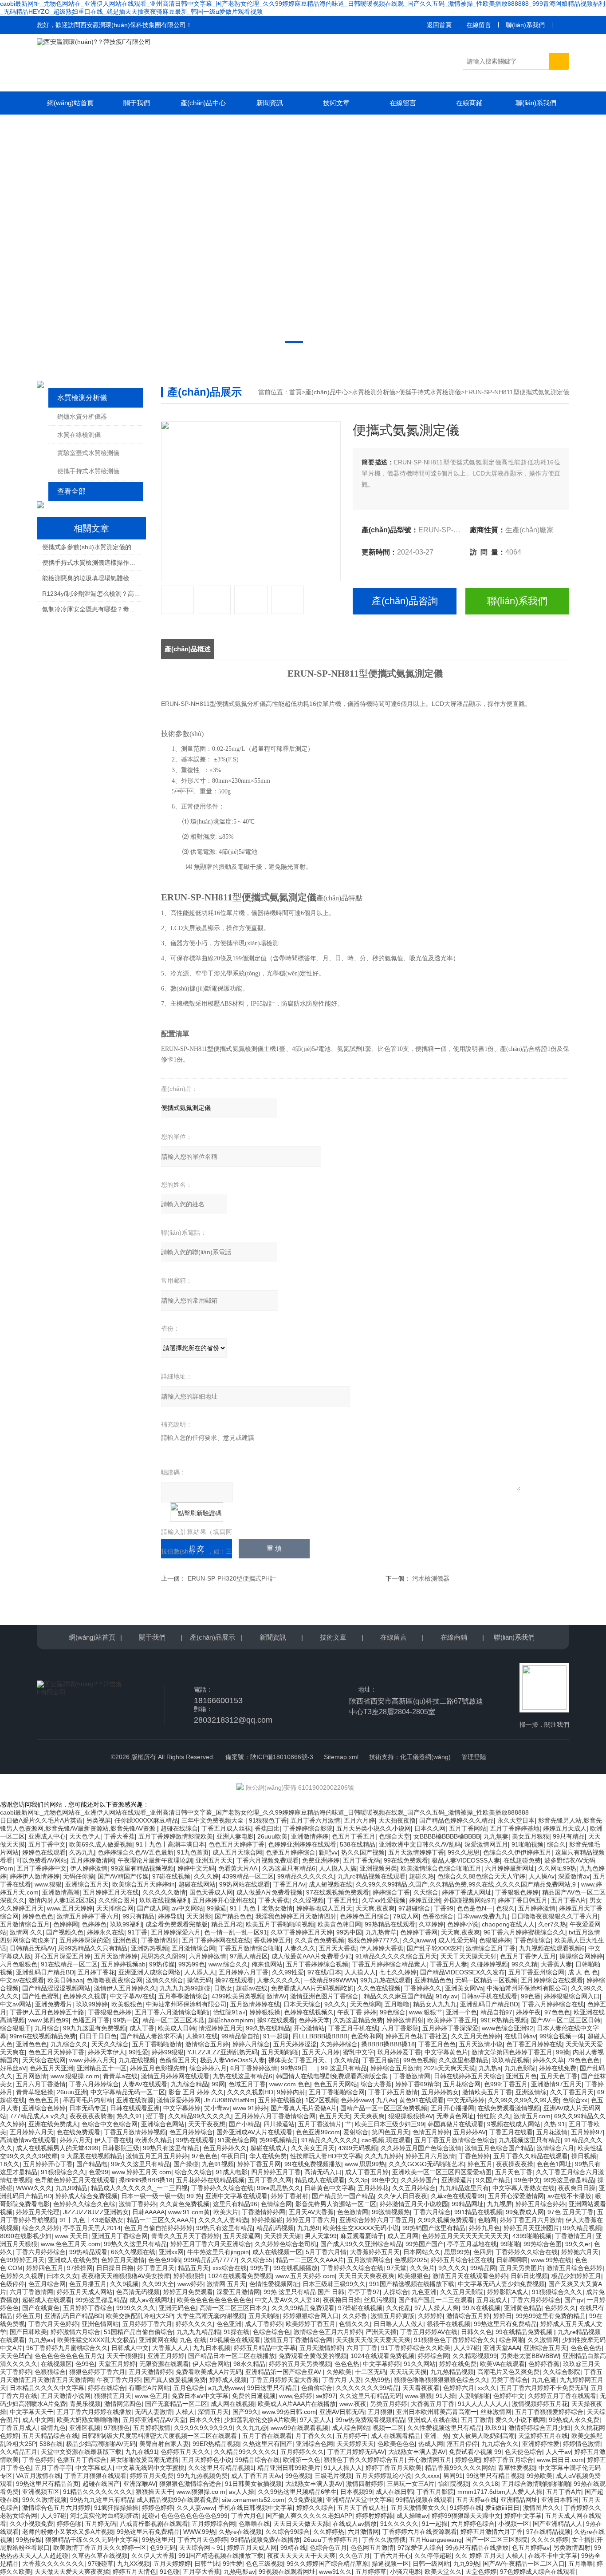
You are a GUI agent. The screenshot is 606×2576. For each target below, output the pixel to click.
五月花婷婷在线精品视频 (210, 2180)
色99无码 (163, 2548)
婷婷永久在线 (106, 1932)
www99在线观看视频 (299, 2428)
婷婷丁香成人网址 (467, 1892)
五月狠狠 (380, 2412)
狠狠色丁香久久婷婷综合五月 (364, 2460)
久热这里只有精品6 (289, 1868)
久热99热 (378, 2380)
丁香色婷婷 (474, 2156)
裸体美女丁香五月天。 (299, 2060)
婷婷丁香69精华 (417, 2084)
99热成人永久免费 (574, 2420)
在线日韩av (520, 2036)
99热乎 (260, 2268)
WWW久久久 (34, 2188)
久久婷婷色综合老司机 (286, 2244)
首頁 (295, 392)
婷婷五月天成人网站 (85, 2292)
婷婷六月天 (75, 2140)
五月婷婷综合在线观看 (552, 1980)
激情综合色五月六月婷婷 (328, 2332)
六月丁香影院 (400, 2028)
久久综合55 (256, 2260)
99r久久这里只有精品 (140, 2164)
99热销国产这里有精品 (434, 2228)
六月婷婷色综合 (473, 2524)
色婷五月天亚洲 (51, 2068)
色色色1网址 (554, 2164)
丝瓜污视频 (379, 2300)
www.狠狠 (48, 1884)
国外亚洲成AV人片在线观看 (254, 2132)
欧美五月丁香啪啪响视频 (280, 1924)
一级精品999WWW (330, 1980)
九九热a (490, 2068)
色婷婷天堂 (314, 2020)
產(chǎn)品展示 (212, 1637)
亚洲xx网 (171, 2252)
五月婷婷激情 (537, 1908)
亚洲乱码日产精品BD (45, 1972)
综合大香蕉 (376, 2084)
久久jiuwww (419, 1940)
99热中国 (349, 1932)
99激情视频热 (391, 2212)
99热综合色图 (543, 2244)
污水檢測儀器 (431, 1578)
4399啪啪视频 (532, 2236)
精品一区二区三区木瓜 (173, 2020)
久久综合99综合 (287, 2532)
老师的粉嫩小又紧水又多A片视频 (68, 2532)
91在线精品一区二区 (69, 1964)
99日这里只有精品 (272, 2388)
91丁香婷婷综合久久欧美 (416, 2348)
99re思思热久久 (279, 2188)
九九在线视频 (137, 2060)
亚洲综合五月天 (87, 1884)
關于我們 (137, 103)
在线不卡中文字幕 (553, 2556)
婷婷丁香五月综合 (508, 2460)
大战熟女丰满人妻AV (417, 2452)
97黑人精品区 (249, 1956)
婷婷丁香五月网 (259, 2164)
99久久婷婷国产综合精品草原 (327, 2564)
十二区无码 (370, 2372)
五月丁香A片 (569, 1900)
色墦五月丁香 (91, 2020)
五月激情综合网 (193, 1948)
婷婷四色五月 (45, 2268)
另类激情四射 (572, 2548)
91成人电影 (232, 2172)
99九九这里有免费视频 (94, 2028)
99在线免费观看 (406, 1860)
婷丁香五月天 (156, 2268)
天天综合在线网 (44, 2060)
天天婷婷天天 (355, 2444)
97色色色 (557, 2012)
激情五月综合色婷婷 (575, 2268)
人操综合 (396, 2292)
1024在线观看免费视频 (240, 2276)
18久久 (10, 2164)
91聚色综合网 (237, 2140)
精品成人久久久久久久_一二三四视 (139, 2188)
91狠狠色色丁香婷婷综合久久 (455, 2340)
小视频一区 (514, 2524)
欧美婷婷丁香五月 (452, 2020)
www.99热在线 (551, 2260)
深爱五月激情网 (238, 2292)
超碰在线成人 (269, 2148)
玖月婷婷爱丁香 (399, 2052)
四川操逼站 (279, 2124)
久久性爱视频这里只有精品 (445, 2428)
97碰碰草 (101, 2564)
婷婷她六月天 (580, 2252)
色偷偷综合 (317, 2388)
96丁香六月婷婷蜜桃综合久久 (524, 1932)
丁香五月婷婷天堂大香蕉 (284, 2380)
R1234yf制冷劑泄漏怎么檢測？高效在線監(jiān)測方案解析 (91, 594)
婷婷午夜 (528, 2012)
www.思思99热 (365, 2164)
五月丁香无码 (362, 1860)
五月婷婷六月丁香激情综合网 (275, 2116)
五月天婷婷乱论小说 (383, 2476)
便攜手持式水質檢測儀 (88, 471)
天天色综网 (366, 2004)
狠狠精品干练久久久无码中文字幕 (92, 2540)
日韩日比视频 (529, 2276)
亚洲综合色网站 (163, 2124)
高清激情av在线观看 (28, 2140)
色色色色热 (586, 2348)
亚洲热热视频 (150, 1948)
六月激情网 (363, 2532)
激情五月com (532, 2116)
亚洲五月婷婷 (166, 2356)
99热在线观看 (195, 2140)
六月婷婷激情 (208, 1956)
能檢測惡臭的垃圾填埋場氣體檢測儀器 (91, 578)
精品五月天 (193, 2268)
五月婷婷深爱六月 (176, 1932)
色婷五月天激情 (123, 2260)
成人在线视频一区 (277, 2252)
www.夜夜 (353, 2404)
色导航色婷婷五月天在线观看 (75, 2180)
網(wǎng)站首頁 (70, 103)
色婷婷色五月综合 (365, 1916)
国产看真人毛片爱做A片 (304, 2108)
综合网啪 (512, 2340)
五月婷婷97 (587, 2132)
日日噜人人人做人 (398, 2324)
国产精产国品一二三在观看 (436, 2300)
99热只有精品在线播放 (477, 2548)
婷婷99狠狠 (168, 2052)
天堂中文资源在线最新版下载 (81, 2452)
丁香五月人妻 (449, 1964)
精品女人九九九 (435, 2004)
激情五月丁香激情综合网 (298, 2340)
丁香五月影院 (435, 2492)
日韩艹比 (207, 2564)
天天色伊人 (85, 1836)
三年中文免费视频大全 (213, 1820)
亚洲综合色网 (315, 2444)
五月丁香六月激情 (315, 1820)
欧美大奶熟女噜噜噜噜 (88, 2420)
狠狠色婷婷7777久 (374, 1940)
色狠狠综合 (50, 2372)
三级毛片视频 (333, 2476)
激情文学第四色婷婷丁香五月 (512, 2052)
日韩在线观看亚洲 (135, 2108)
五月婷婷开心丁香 (48, 2164)
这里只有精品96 (235, 2204)
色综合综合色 (272, 2332)
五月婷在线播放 (280, 2100)
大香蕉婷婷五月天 (375, 2252)
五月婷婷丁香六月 (147, 2324)
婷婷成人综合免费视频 (87, 2196)
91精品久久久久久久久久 (98, 2492)
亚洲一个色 (461, 2012)
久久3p (358, 2180)
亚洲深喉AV (140, 2484)
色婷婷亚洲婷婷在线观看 (302, 1844)
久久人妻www (196, 2508)
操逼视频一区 (390, 2564)
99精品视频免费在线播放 (265, 2540)
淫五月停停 (462, 2444)
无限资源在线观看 (164, 2364)
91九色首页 (193, 1852)
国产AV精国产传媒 (123, 1876)
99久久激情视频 (44, 2500)
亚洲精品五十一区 (102, 2068)
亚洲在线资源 (135, 2100)
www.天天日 (72, 2236)
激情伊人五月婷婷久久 (125, 1988)
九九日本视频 (212, 2348)
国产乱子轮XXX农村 (435, 1948)
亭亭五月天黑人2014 (92, 2228)
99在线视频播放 (295, 2268)
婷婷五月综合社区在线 (462, 2260)
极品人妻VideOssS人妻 (232, 2060)
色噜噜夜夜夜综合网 (114, 1980)
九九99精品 (71, 2188)
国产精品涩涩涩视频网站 (56, 1988)
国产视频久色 (65, 1932)
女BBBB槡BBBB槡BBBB (447, 1836)
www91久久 (335, 2572)
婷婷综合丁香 (391, 1892)
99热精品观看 (88, 2252)
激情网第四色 (123, 2404)
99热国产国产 (425, 2244)
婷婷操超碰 (267, 2220)
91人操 (445, 2396)
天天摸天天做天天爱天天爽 (373, 2340)
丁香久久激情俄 (384, 2540)
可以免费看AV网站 (41, 1860)
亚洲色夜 (125, 1940)
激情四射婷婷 (365, 2484)
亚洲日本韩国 (560, 2500)
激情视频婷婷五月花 (540, 2404)
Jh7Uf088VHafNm (229, 2100)
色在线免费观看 (79, 2132)
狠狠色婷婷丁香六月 (97, 2372)
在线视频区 (56, 2364)
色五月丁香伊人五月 (528, 1956)
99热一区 (126, 2020)
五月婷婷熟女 (440, 2092)
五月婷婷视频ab (123, 1964)
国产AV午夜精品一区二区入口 (524, 2564)
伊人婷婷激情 (89, 1868)
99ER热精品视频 (504, 2020)
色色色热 (347, 2364)
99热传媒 (162, 1964)
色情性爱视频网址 (274, 2284)
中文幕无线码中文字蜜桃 (150, 2468)
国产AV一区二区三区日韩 (565, 2020)
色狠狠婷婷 (495, 1940)
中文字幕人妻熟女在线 (523, 2188)
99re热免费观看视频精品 (370, 2420)
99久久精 (524, 1964)
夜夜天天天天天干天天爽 (301, 2556)
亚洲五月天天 (214, 1860)
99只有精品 (569, 1836)
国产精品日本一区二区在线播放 (232, 2356)
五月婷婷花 (373, 2188)
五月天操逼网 (242, 2236)
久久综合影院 (562, 2372)
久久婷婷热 (329, 2532)
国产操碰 (186, 2164)
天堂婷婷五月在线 (543, 2436)
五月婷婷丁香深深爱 (450, 2028)
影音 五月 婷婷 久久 (196, 2092)
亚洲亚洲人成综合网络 (150, 1972)
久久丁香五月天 (572, 2092)
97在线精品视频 (548, 2532)
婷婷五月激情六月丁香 (492, 2532)
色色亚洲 (229, 2324)
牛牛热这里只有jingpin (218, 2252)
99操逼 (216, 1908)
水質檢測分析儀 (82, 398)
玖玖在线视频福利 (164, 1900)
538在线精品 (358, 1844)
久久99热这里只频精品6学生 (297, 2492)
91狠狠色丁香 (268, 1820)
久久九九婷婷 (383, 2156)
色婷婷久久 (560, 2308)
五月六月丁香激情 (41, 2084)
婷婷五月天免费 (152, 2476)
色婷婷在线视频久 (309, 2012)
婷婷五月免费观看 (188, 2292)
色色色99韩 (164, 2260)
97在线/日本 (324, 1972)
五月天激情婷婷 (116, 1956)
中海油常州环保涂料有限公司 (527, 1988)
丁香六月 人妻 (342, 2380)
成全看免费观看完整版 (177, 1924)
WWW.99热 (199, 2532)
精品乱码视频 (275, 2228)
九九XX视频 (134, 2564)
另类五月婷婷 (389, 2404)
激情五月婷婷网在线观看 (175, 2076)
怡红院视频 (453, 2484)
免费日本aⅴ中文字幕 (200, 2396)
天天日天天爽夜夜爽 (366, 2276)
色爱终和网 (366, 2036)
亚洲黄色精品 (523, 2308)
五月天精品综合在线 (50, 2436)
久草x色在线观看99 (458, 2196)
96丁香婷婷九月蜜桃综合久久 (67, 2348)
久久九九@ (252, 2428)
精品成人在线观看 (320, 2180)
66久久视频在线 (133, 2252)
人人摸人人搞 (338, 1868)
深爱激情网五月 (486, 1844)
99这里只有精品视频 (495, 2476)
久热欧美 (339, 2372)
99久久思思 (464, 1852)
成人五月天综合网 (237, 1852)
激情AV (277, 1996)
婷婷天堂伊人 (106, 2052)
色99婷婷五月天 (22, 2260)
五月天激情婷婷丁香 (416, 1852)
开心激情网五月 (430, 2460)
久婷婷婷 (430, 2316)
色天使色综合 (523, 2452)
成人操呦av (412, 2516)
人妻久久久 (300, 1948)
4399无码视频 (358, 2148)
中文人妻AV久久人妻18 (287, 2300)
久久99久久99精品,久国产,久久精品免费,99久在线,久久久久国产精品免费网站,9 (467, 1884)
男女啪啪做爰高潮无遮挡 (144, 2460)
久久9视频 (124, 2284)
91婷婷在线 (466, 2508)
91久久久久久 (399, 2524)
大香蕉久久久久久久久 (53, 2564)
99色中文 (384, 2180)
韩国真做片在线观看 (456, 2124)
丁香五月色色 (437, 2044)
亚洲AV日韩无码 (342, 2412)
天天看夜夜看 (421, 2388)
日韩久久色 (476, 2332)
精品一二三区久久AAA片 (161, 2220)
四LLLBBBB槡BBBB (320, 2036)
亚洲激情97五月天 (556, 2084)
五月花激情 (552, 2132)
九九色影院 (520, 2068)
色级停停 (12, 2284)
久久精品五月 (19, 2452)
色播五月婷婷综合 (291, 1852)
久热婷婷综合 (339, 2044)
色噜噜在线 (254, 2524)
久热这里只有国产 (268, 2444)
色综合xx (575, 2100)
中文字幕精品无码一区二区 (128, 2092)
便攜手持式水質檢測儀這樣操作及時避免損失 (91, 563)
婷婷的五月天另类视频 (300, 2364)
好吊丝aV (13, 2068)
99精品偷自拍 (240, 2036)
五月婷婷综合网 (213, 2524)
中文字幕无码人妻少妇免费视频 (501, 2284)
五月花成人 (492, 2300)
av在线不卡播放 (569, 2196)
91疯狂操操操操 (116, 2508)
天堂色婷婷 (481, 2572)
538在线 (51, 2444)
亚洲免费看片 (54, 2004)
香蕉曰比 (267, 1828)
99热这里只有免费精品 (505, 2324)
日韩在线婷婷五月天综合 (468, 2076)
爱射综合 (356, 2132)
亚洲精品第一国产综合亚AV (284, 2372)
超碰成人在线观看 (47, 2300)
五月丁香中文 (47, 1844)
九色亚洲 (424, 2292)
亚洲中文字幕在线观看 (236, 2196)
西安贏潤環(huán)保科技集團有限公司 (133, 25)
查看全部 (71, 491)
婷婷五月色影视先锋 (158, 2068)
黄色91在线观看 (421, 2100)
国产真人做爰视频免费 (175, 2380)
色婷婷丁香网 (419, 1932)
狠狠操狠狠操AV (411, 2116)
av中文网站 (187, 1908)
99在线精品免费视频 (525, 2332)
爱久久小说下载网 (520, 2420)
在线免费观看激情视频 (509, 2108)
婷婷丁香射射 (290, 2196)
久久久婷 (206, 1876)
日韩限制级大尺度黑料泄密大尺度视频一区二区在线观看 (160, 2436)
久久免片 (422, 2268)
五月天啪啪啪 (280, 2052)
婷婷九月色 (484, 2228)
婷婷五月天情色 (134, 2572)
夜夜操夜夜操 (515, 2164)
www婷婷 (190, 2284)
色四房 (483, 2252)
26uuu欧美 (272, 1836)
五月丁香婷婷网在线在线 (216, 1940)
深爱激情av (574, 1876)
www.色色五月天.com (71, 2244)
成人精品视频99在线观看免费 (177, 2500)
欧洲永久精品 (154, 2140)
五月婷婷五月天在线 (111, 1892)
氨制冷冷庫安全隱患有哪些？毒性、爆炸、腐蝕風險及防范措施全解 (91, 609)
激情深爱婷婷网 (179, 2100)
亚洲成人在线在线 (433, 2420)
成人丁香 (142, 2028)
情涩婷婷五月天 (220, 2028)
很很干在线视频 (449, 2324)
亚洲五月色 (521, 2076)
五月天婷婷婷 (172, 2564)
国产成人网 (153, 1908)
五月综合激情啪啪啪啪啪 (536, 2484)
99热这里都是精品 (569, 2180)
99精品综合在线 (257, 2460)
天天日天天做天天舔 (301, 2524)
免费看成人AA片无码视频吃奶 (312, 1988)
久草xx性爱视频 (384, 1900)
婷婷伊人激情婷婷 (35, 1876)
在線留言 (479, 25)
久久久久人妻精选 (223, 2220)
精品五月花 (227, 1924)
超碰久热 (421, 1876)
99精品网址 (468, 2204)
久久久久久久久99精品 (367, 2388)
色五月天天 (334, 2116)
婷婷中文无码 (196, 1868)
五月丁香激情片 (320, 2124)
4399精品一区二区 (248, 1876)
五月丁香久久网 (270, 2180)
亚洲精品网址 (519, 2500)
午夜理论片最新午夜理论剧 (155, 1860)
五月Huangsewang (435, 2540)
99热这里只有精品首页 (47, 2484)
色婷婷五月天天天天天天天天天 (465, 2236)
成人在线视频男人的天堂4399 (57, 2148)
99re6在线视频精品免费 (43, 2036)
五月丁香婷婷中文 (42, 1868)
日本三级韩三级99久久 (334, 2284)
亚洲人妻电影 (235, 1836)
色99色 (85, 2364)
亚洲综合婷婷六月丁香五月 (377, 2220)
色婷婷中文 (509, 2396)
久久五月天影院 (462, 2292)
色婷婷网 (66, 1924)
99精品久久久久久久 (306, 1876)
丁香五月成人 (19, 2428)
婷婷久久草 (548, 2060)
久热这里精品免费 (358, 2020)
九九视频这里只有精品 (530, 2140)
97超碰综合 (414, 1908)
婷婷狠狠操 (265, 2012)
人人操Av (542, 1876)
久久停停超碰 (433, 2556)
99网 (218, 2084)
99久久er (578, 2244)
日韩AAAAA (148, 2212)
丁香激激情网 (412, 2076)
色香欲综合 (438, 1916)
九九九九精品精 (198, 2332)
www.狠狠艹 (426, 2012)
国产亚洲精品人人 (558, 2524)
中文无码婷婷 (466, 2100)
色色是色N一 (475, 1908)
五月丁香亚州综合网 (536, 1972)
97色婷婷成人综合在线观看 (538, 2572)
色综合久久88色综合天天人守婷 (481, 1876)
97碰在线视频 (171, 1876)
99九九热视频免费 (202, 2476)
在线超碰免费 (522, 1860)
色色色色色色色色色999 (194, 2516)
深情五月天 (213, 2412)
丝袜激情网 (496, 2412)
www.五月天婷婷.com (305, 2276)
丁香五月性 (343, 1900)
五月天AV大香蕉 (311, 2212)
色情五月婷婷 (431, 2132)
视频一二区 (388, 2428)
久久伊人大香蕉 (153, 2556)
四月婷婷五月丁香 (276, 2172)
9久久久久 (453, 2268)
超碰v (150, 2516)
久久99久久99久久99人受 (523, 2100)
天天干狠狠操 (125, 2356)
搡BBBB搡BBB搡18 (388, 2044)
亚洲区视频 (85, 2428)
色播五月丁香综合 (82, 2460)
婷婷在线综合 (106, 2388)
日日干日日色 (98, 2036)
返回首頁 (439, 25)
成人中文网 (38, 2420)
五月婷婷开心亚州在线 (224, 1900)
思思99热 (457, 2252)
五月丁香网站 (468, 1828)
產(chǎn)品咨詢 (405, 601)
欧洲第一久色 (302, 2460)
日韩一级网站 (431, 2564)
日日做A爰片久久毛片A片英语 (41, 1820)
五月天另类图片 (521, 2268)
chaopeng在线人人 (508, 1924)
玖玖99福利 (126, 1924)
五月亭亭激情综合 (183, 1996)
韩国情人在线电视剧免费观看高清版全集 (333, 2076)
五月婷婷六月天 (31, 2132)
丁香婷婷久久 (423, 1988)
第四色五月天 (390, 2132)
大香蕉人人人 (171, 2348)
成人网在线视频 (232, 2404)
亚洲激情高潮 (61, 1892)
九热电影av (239, 2572)
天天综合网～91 (201, 2548)
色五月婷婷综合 (191, 2132)
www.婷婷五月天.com (142, 2172)
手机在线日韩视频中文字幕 (256, 2508)
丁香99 (444, 1908)
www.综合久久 (228, 1964)
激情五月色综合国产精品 (499, 2148)
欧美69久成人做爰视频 (101, 1844)
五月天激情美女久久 (418, 2508)
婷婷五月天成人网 (252, 2548)
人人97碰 (467, 2348)
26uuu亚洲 (72, 2092)
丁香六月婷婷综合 (94, 2084)
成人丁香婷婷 (264, 2324)
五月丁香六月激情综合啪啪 (172, 2012)
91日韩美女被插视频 (253, 2484)
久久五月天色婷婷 (476, 2036)
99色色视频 (419, 2060)
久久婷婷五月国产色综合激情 (421, 2148)
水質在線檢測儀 (79, 435)
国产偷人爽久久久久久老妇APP (309, 2516)
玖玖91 (495, 2428)
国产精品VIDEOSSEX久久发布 (462, 1972)
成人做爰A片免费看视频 (270, 1892)
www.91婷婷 (250, 2108)
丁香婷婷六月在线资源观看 (420, 2532)
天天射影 (199, 1916)
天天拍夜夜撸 (397, 1820)
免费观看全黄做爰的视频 (313, 2356)
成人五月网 (403, 2236)
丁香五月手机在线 (353, 2028)
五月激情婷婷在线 (255, 2004)
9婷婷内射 (291, 2092)
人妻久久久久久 (279, 1980)
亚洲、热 (437, 2436)
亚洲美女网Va (464, 1988)
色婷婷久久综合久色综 (84, 2204)
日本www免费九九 (482, 1916)
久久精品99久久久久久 (200, 2116)
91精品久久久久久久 (330, 2140)
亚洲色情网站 (100, 2324)
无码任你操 (79, 1876)
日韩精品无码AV (32, 1948)
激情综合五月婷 (207, 2044)
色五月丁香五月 (354, 1836)
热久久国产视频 (363, 1852)
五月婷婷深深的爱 (84, 1940)
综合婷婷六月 (208, 2068)
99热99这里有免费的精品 (551, 2316)
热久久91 (130, 2116)
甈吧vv (328, 1852)
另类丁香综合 (509, 2380)
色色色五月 (44, 2100)
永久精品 (346, 2060)
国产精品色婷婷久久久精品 (456, 1820)
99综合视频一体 (562, 2036)
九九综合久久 (69, 2044)
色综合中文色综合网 (110, 2124)
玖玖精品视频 (511, 2060)
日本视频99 (356, 2492)
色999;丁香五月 (506, 2084)
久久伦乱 (398, 2308)
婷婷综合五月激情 (395, 2068)
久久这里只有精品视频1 (221, 2468)
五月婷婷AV (470, 2132)
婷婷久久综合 (315, 2508)
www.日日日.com (560, 2460)
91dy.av (447, 1996)
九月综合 (47, 2028)
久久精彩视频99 (475, 2356)
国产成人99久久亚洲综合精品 (361, 2244)
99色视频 (298, 2476)
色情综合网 (276, 2204)
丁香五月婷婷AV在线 (429, 2332)
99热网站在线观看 (244, 1884)
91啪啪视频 (527, 1844)
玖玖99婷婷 (92, 2004)
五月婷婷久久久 (302, 2452)
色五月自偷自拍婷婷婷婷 (158, 2228)
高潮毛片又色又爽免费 (508, 2372)
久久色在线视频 (379, 1988)
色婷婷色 (94, 1924)
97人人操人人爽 (437, 2308)
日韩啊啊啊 (512, 2260)
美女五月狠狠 (531, 1836)
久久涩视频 (308, 1900)
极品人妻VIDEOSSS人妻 (466, 1860)
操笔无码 (199, 1980)
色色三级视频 (264, 2564)
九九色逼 (544, 2380)
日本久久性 (205, 2420)
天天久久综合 (110, 2044)
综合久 (556, 1844)
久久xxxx (427, 2476)
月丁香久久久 (314, 2436)
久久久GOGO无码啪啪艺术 (426, 2164)
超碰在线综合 (179, 1828)
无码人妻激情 (153, 2412)
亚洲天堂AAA (502, 2348)
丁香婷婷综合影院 (308, 1828)
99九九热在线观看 (386, 1980)
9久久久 (335, 2004)
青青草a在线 (120, 2076)
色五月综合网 (47, 2284)
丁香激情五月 (574, 2236)
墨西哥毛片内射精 (88, 2100)
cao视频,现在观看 (386, 2140)
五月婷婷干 (352, 2436)
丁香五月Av (289, 1884)
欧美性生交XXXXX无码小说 (361, 2228)
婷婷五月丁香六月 (311, 2220)
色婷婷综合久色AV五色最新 (136, 1852)
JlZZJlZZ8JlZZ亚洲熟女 (96, 2212)
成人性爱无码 (457, 1940)
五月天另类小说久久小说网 (374, 1828)
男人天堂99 (321, 2236)
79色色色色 (583, 2060)
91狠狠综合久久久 (557, 2292)
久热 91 (555, 2124)
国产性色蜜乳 (41, 1996)
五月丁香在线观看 (267, 2436)
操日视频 (584, 2156)
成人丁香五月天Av (256, 2476)
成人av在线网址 (151, 2300)
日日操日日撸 (115, 2268)
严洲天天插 (381, 2332)
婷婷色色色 (38, 1916)
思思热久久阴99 (163, 1956)
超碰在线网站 (197, 1884)
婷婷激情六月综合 (75, 2332)
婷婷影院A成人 (508, 2292)
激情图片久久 (542, 2508)
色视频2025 (411, 2260)
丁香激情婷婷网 (264, 2212)
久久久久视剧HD (250, 2092)
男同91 (453, 2476)
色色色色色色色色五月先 (69, 2356)
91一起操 (276, 2036)
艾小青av (217, 2108)
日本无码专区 (88, 2108)
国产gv (574, 2300)
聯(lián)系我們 (525, 25)
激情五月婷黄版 (393, 2316)
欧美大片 (226, 2212)
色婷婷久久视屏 (85, 1996)
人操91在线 (202, 2036)
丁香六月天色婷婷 (53, 2324)
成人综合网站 (350, 2428)
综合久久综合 (193, 2172)
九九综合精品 (189, 2084)
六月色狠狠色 (19, 1964)
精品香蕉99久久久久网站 (460, 2468)
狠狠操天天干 (154, 2492)
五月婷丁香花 (96, 1972)
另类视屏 (98, 1820)
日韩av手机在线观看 (489, 1996)
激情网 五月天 (226, 2284)
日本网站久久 (422, 2252)
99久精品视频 (582, 2228)
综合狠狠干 (16, 2028)
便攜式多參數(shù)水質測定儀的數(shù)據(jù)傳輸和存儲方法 (91, 547)
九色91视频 (218, 2164)
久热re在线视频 (240, 2532)
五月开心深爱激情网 (516, 2196)
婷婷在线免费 (558, 2068)
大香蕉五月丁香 (433, 2404)
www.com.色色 (290, 2084)
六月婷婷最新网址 (510, 1868)
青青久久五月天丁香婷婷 (185, 2236)
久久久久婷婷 (550, 2540)
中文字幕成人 (94, 2468)
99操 (563, 2052)
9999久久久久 (136, 2308)
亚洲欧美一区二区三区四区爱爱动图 (442, 2172)
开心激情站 (309, 2028)
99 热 (194, 2196)
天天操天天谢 (283, 2236)
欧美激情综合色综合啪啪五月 (441, 1868)
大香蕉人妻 (556, 1964)
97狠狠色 (117, 2428)
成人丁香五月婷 (367, 2172)
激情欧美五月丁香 (487, 2092)
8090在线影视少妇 (26, 2236)
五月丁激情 (476, 2420)
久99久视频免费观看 (446, 2220)
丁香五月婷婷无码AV (356, 2452)
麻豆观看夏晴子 (362, 2236)
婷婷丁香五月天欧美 (394, 2468)
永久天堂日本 (516, 1820)
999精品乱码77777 (210, 2260)
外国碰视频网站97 (469, 1900)
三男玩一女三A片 (411, 2484)
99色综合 (393, 2012)
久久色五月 (354, 2556)
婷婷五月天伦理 (38, 2212)
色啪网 (487, 2220)
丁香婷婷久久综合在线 (222, 2188)
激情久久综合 (165, 1980)
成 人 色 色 (583, 1972)
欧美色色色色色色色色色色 (214, 2300)
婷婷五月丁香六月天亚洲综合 (211, 2244)
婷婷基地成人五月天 (324, 1908)
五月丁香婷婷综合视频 (317, 1964)
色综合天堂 (394, 1836)
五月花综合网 (462, 2084)
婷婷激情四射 (405, 2020)
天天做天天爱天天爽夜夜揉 (72, 2572)
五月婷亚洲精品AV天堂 (154, 2420)
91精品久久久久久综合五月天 (396, 1956)
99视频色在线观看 (235, 2340)
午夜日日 (233, 2156)
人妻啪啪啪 (474, 2396)
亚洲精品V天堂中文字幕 (359, 2500)
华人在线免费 (268, 2156)
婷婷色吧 (468, 2460)
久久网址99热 (557, 1868)
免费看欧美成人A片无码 (209, 2372)
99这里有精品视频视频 (142, 1868)
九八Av (386, 2100)
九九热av (41, 2340)
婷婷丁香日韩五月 (523, 1900)
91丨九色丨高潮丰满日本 (170, 1844)
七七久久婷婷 (398, 1972)
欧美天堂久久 (443, 2572)
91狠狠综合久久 (63, 2172)
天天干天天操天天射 (468, 1956)
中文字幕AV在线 (132, 1996)
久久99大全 (158, 2284)
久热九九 (82, 1852)
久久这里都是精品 (464, 2060)
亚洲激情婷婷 (310, 1836)
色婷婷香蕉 (544, 2364)
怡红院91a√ (229, 2012)
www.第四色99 (49, 2020)
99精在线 (293, 2548)
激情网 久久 (26, 1932)
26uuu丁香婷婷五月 (331, 2540)
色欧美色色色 (396, 2444)
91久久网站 (420, 2364)
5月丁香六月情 (326, 2252)
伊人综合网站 (211, 2364)
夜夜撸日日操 (342, 2300)
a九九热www (226, 2388)
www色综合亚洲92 (508, 2028)
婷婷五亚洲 (425, 1900)
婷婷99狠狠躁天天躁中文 (466, 2516)
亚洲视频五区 (41, 2492)
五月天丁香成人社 (362, 2508)
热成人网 (431, 2444)
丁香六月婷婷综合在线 (553, 2004)
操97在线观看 (234, 1980)
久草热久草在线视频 (100, 2556)
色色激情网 (353, 2212)
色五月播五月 (88, 2284)
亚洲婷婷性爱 (541, 2444)
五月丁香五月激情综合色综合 (455, 2140)
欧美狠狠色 (127, 2004)
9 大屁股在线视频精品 (92, 2156)
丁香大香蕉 (119, 1836)
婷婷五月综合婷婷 (540, 2204)
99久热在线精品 (268, 2028)
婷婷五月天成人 (565, 1828)
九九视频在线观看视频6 (552, 1948)
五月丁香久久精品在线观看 (531, 2156)
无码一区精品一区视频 (486, 1980)
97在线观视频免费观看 (338, 1892)
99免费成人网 (525, 2212)
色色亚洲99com (318, 2132)
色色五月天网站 (335, 2084)
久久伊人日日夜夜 (402, 2196)
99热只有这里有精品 (171, 2148)
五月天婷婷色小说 (207, 2460)
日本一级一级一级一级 (152, 2196)
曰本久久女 (63, 2276)
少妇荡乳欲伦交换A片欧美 (260, 2420)
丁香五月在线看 (511, 2132)
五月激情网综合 (369, 2260)
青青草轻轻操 (35, 2092)
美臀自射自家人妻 (164, 2444)
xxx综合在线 (230, 2268)
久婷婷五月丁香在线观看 (562, 2396)
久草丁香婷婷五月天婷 (302, 1932)
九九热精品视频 (452, 2372)
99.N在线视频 (481, 2308)
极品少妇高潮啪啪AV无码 (101, 2444)
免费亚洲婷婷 (321, 1860)
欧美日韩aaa (65, 1980)
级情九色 (53, 2428)
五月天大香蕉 (338, 1948)
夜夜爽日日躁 (577, 2188)
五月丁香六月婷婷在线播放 (94, 2412)
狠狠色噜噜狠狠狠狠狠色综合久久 (441, 2380)
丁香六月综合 (432, 2212)
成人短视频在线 (331, 1884)
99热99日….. (299, 2068)
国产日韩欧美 (28, 2332)
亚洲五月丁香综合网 (120, 2236)
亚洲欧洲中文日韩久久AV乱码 (420, 1844)
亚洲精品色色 (433, 1980)
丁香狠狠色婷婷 (517, 1892)
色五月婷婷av (531, 2548)
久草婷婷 (431, 1924)
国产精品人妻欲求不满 (151, 2036)
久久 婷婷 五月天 (479, 2556)
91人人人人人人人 (483, 2404)
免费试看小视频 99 (475, 2452)
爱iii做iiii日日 (502, 2508)
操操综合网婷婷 (581, 1956)
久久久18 (485, 2484)
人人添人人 (200, 1972)
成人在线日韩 (394, 2492)
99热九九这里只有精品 (102, 2500)
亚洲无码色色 (177, 2308)
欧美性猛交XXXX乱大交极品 (96, 2340)
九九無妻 (496, 1836)
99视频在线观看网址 (287, 2572)
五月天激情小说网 (66, 2396)
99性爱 (138, 2052)
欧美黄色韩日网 (339, 1924)
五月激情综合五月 (25, 1924)
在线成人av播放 (355, 2524)
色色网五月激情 (372, 2548)
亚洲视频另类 (378, 1868)
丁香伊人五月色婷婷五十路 (47, 2012)
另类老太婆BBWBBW (530, 2356)
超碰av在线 (252, 1988)
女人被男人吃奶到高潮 (484, 2436)
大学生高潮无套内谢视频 (211, 2316)
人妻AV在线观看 (145, 2084)
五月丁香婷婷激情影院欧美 (176, 1836)
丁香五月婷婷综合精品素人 (389, 1964)
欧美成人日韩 (177, 2028)
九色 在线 (193, 2340)
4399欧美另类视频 (237, 1996)
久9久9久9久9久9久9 (203, 2428)
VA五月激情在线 (38, 2476)
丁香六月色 (247, 2516)
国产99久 (245, 2412)
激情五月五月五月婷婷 (157, 2156)
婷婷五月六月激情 (430, 2156)
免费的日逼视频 (254, 2396)
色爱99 (98, 2172)
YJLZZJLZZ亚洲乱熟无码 (222, 2052)
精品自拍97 (496, 2012)
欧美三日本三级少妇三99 (390, 2124)
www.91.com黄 (189, 2212)
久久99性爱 (288, 1972)
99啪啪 (510, 2244)
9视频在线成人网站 (514, 2124)
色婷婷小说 (463, 1924)
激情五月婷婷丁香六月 (88, 1916)
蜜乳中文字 (358, 2052)
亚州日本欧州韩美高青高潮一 (437, 2412)
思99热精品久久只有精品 (93, 1948)
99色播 (531, 1996)
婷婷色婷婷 (157, 2508)
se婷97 (326, 2396)
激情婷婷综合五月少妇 (539, 2428)
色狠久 (505, 1908)
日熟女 (223, 1988)
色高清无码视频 (138, 2292)
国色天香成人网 (211, 1892)
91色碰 (169, 2572)
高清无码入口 (323, 2172)
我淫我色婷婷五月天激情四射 (296, 1916)
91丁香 (138, 1932)
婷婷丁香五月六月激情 (531, 2220)
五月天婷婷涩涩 (295, 2044)
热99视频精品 (279, 2140)
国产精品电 (92, 2164)
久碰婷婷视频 (489, 1964)
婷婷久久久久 (194, 2324)
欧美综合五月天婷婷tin (144, 1884)
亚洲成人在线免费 (73, 2260)
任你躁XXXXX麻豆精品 (146, 1820)
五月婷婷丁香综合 (88, 2308)
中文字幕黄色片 (446, 2052)
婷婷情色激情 (582, 2444)
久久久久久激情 (164, 1892)
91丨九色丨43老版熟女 (91, 2220)
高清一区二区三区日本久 (234, 2308)
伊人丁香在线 (113, 2140)
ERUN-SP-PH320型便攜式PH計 (232, 1578)
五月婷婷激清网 (92, 1860)
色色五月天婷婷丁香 (236, 1844)
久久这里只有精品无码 (370, 2396)
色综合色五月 (328, 2548)
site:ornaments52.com (253, 2500)
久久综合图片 (117, 1900)
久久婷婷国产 (419, 2180)
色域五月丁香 (247, 2084)
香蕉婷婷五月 (272, 1940)
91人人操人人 (343, 2468)
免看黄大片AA (238, 1868)
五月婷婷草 (371, 2572)
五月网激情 (31, 2076)
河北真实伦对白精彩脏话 (104, 2516)
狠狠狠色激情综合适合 (190, 2484)
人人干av (558, 2452)
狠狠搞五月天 (113, 2396)
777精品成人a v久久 (38, 2116)
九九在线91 (141, 2452)
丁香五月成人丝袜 (226, 1828)
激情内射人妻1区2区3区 (62, 1900)
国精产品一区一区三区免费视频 (384, 2108)
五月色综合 (189, 2388)
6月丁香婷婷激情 (254, 2068)
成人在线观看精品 (396, 2436)
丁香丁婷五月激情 (393, 2092)
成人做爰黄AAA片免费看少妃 (312, 1956)
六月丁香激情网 (31, 2292)
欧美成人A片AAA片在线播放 (297, 2404)
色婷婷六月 (459, 2388)
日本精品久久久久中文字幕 (47, 2388)
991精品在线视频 (478, 2212)
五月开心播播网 (453, 2108)
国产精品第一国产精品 (343, 2196)
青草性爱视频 (516, 2468)
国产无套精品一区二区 (176, 2404)
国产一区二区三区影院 (496, 2540)
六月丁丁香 (362, 2348)
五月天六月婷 (321, 2052)
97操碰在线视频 (360, 2308)
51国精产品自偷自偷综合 (138, 2332)
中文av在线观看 (22, 1980)
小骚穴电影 (405, 2572)
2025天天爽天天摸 (449, 2068)
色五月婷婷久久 (225, 2148)
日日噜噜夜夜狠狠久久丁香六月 (555, 1916)
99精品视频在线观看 (424, 2500)
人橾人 (185, 2412)
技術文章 (336, 103)
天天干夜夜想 (207, 2124)
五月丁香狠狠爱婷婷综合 (549, 2412)
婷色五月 (480, 2164)
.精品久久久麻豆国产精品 (397, 1996)
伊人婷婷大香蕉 (382, 1948)
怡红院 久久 (494, 2116)
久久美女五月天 (313, 2148)
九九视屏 (500, 2204)
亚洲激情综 (531, 2092)
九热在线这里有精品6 (243, 2076)
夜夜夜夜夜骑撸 (91, 2116)
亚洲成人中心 (47, 1836)
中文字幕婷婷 (182, 2108)
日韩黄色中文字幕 (329, 2188)
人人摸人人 (360, 1972)
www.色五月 (151, 2396)
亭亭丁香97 (364, 2292)
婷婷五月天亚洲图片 (531, 2228)
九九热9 (308, 2228)
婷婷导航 (170, 1916)
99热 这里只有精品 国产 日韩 (304, 2292)
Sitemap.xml (341, 1757)
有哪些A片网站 (149, 2388)
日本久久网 (430, 1828)
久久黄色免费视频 (319, 1940)
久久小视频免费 (31, 2524)
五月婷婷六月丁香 (244, 1972)
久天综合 (426, 1892)
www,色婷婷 (296, 2396)
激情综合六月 (555, 2148)
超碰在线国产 (101, 2484)
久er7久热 (552, 1924)
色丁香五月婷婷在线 (534, 2044)
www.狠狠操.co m (75, 2076)
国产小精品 (244, 2124)
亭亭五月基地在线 (472, 2244)
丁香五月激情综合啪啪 (250, 1948)
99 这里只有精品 (344, 2068)
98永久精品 (249, 2364)
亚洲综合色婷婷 (44, 2108)
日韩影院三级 (121, 2148)
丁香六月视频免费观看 (268, 1860)
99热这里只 (158, 2540)
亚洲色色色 (31, 2044)
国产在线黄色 (41, 2308)
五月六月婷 (359, 1820)
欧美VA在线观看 (502, 2364)
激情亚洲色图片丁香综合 (324, 1996)
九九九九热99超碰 (185, 1988)
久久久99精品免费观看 (303, 2308)
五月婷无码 (101, 2524)
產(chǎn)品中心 (203, 103)
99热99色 (192, 1964)
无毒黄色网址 (455, 2116)
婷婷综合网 (433, 2356)
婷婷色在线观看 (44, 1852)
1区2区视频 (321, 2100)
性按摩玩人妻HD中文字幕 (326, 2156)
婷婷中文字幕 (523, 2516)
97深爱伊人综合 (420, 2548)
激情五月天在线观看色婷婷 (470, 2276)
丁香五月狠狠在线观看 (95, 2476)
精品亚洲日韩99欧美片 (289, 2468)
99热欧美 (539, 2476)
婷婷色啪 (69, 2524)
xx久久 (487, 2388)
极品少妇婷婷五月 (576, 2276)
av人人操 (242, 2492)
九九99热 (466, 2564)
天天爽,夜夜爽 (375, 1908)
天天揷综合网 (115, 1908)
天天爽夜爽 (369, 2116)
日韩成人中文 (130, 2348)
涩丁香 (155, 2116)
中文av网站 (16, 2004)
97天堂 (397, 2268)
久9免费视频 (305, 2500)
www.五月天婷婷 (70, 1908)
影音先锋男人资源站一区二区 (336, 2204)
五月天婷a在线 (476, 2500)
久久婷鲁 (355, 2316)
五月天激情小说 (481, 2044)
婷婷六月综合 (251, 2044)
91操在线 (236, 2332)
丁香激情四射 (160, 1940)
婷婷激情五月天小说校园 (414, 2204)
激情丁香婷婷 (138, 2204)
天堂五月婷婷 (117, 2364)
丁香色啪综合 (532, 1940)
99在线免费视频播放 (313, 2164)
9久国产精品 (493, 2180)
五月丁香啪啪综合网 (337, 2092)
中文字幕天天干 (31, 2412)
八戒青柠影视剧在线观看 (154, 2524)
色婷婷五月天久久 (185, 2452)
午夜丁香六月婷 (118, 2380)
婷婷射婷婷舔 (374, 2516)
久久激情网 (543, 2340)
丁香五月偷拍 (381, 2060)
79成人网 (406, 1916)
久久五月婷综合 (414, 2188)
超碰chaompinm (231, 2020)
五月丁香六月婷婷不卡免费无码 (543, 2388)
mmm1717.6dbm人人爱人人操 (500, 2492)
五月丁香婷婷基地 (515, 1828)
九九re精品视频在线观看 (372, 1876)
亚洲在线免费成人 (53, 2124)
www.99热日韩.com (289, 2412)
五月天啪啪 (264, 2316)
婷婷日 (503, 2316)
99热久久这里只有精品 (135, 2244)
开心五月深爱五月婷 (63, 1956)
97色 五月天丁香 (571, 2212)
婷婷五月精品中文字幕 (265, 2348)
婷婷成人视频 (228, 2380)
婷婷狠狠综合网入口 (572, 1996)
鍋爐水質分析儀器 (82, 416)
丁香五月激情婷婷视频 (135, 2132)
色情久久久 (354, 2324)
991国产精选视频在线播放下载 (412, 2284)
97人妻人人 (316, 2420)
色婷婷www (357, 2100)
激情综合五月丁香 (491, 1948)
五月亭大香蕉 (201, 2572)
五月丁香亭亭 (53, 2468)
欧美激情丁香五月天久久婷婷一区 (100, 2548)
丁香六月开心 (392, 2556)
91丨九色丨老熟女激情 (261, 1908)
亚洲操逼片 (457, 2180)
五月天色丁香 (559, 2076)
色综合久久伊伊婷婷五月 (517, 1852)
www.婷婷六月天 (92, 2060)
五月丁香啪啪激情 (157, 2044)
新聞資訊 (270, 103)
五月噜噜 (397, 2004)
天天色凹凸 (16, 2356)
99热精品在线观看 (390, 1924)
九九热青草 (381, 1932)
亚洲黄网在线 (157, 2340)
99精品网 (483, 2268)
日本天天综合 (302, 2004)
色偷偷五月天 (178, 2060)
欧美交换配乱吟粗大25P (140, 2316)
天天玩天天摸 (408, 2372)
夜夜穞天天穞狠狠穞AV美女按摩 (126, 2276)
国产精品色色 (233, 1916)
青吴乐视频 (85, 2404)
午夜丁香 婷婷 (357, 2012)
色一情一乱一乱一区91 (236, 1932)
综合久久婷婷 (41, 2228)
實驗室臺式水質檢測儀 (88, 453)
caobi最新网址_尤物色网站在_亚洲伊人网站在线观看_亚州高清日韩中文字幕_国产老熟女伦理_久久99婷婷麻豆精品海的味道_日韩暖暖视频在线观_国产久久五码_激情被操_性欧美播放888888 (264, 1812)
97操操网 (80, 2268)
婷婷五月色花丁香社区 (417, 2036)
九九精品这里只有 (464, 2188)
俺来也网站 (267, 1964)
